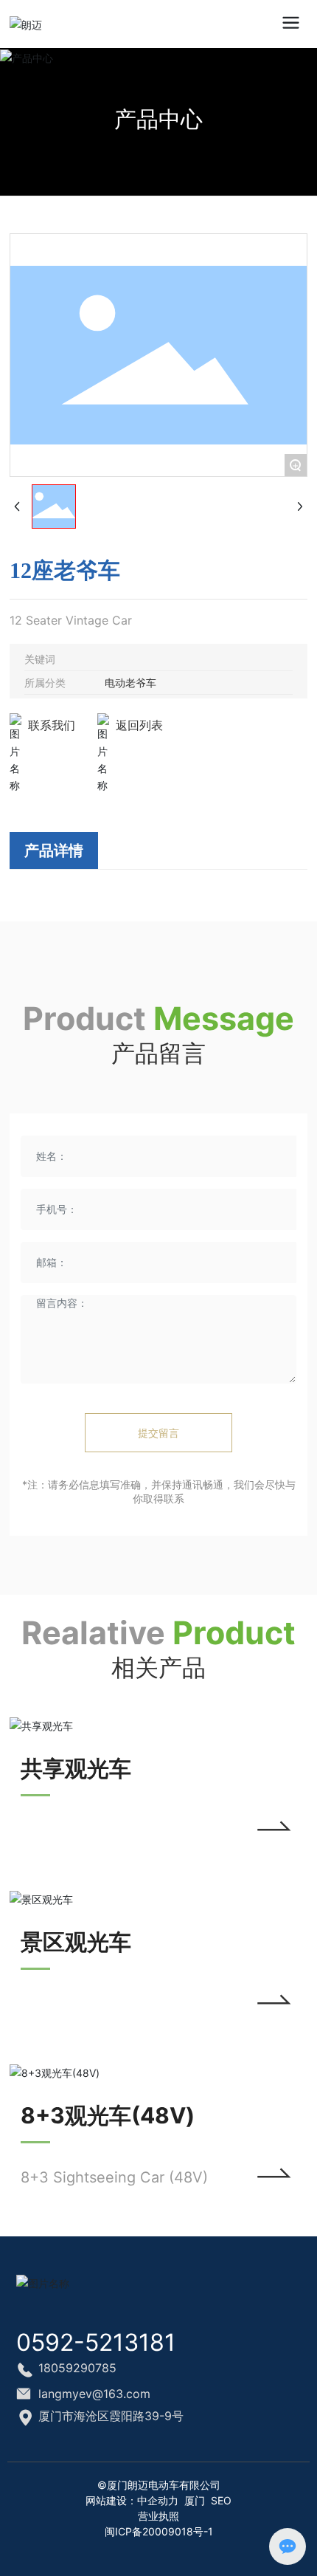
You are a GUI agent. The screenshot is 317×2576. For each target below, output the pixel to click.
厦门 (195, 2500)
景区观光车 (76, 1942)
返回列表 (139, 725)
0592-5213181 (96, 2342)
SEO (221, 2500)
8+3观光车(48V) (108, 2115)
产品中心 (158, 119)
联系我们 (52, 725)
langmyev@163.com (94, 2394)
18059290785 (77, 2368)
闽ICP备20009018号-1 (159, 2531)
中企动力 (158, 2500)
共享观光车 (76, 1768)
